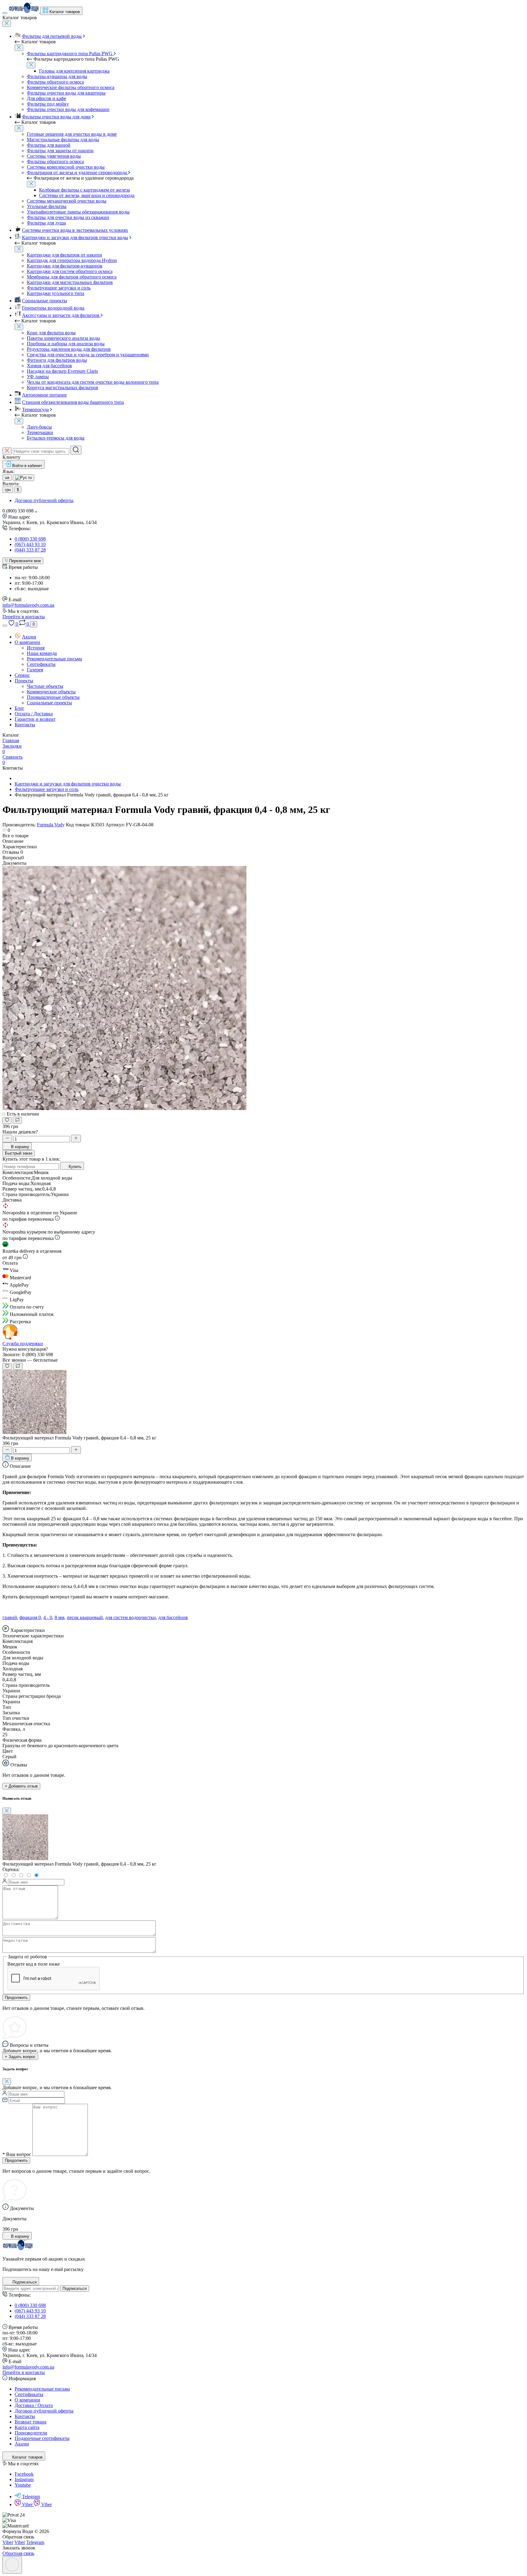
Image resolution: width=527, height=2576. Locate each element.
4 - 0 (48, 1617)
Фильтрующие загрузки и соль (59, 288)
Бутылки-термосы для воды (56, 438)
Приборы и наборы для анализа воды (66, 344)
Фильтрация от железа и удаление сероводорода (77, 172)
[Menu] (5, 13)
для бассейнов (173, 1617)
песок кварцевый (85, 1617)
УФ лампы (38, 377)
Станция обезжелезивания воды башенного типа (73, 402)
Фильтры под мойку (48, 104)
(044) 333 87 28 (30, 550)
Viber (28, 2504)
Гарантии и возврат (35, 719)
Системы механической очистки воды (67, 201)
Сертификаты (41, 664)
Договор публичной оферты (44, 500)
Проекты (24, 681)
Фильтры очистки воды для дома (56, 117)
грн (8, 490)
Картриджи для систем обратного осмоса (70, 271)
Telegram (31, 2497)
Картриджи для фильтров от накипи (65, 255)
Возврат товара (30, 2422)
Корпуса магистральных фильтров (63, 388)
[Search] (76, 450)
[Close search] (7, 451)
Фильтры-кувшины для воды (57, 76)
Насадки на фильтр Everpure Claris (62, 371)
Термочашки (40, 432)
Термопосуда (35, 410)
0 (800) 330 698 (30, 539)
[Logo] (24, 11)
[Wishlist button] (7, 1120)
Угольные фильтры (47, 206)
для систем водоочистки (131, 1617)
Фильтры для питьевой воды (52, 36)
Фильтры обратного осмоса (55, 82)
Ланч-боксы (39, 427)
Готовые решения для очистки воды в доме (72, 134)
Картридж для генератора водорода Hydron (72, 260)
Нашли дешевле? (20, 1132)
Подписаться (75, 2289)
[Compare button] (17, 1120)
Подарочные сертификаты (42, 2438)
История (36, 648)
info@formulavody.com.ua (28, 605)
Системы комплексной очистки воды (66, 167)
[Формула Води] (18, 2249)
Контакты (25, 725)
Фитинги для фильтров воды (57, 360)
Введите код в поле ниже (34, 1964)
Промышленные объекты (53, 697)
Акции (29, 637)
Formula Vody (51, 825)
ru (29, 478)
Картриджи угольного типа (56, 293)
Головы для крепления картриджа (74, 71)
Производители (31, 2433)
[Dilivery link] (57, 1219)
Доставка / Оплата (34, 2405)
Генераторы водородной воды (53, 308)
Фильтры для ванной (49, 145)
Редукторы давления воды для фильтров (69, 349)
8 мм (59, 1617)
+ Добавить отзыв (21, 1786)
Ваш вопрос (17, 2154)
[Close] (7, 24)
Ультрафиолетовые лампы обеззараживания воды (78, 212)
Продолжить (16, 1998)
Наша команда (42, 653)
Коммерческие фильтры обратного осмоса (71, 87)
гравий (10, 1617)
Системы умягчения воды (54, 156)
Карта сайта (27, 2427)
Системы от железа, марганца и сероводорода (87, 195)
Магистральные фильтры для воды (63, 140)
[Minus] (7, 1139)
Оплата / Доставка (34, 714)
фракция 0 (30, 1617)
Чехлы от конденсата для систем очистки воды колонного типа (93, 382)
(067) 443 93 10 (30, 544)
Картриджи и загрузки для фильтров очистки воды (75, 237)
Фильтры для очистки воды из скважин (68, 217)
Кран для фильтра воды (51, 333)
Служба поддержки (23, 1344)
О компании (27, 642)
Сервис (22, 675)
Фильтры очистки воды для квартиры (66, 93)
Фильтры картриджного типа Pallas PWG (70, 54)
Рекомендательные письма (54, 659)
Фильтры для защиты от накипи (60, 151)
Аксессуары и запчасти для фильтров (61, 315)
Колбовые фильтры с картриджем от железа (84, 190)
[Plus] (76, 1139)
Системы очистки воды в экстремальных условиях (75, 230)
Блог (20, 708)
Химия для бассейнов (49, 366)
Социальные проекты (45, 301)
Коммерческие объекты (51, 692)
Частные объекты (45, 686)
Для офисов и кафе (47, 98)
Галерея (35, 670)
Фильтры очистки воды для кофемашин (68, 109)
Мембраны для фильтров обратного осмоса (72, 277)
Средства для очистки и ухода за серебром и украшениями (88, 355)
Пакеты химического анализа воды (63, 338)
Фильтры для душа (46, 223)
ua (7, 478)
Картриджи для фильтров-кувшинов (65, 266)
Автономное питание (44, 395)
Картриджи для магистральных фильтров (70, 282)
